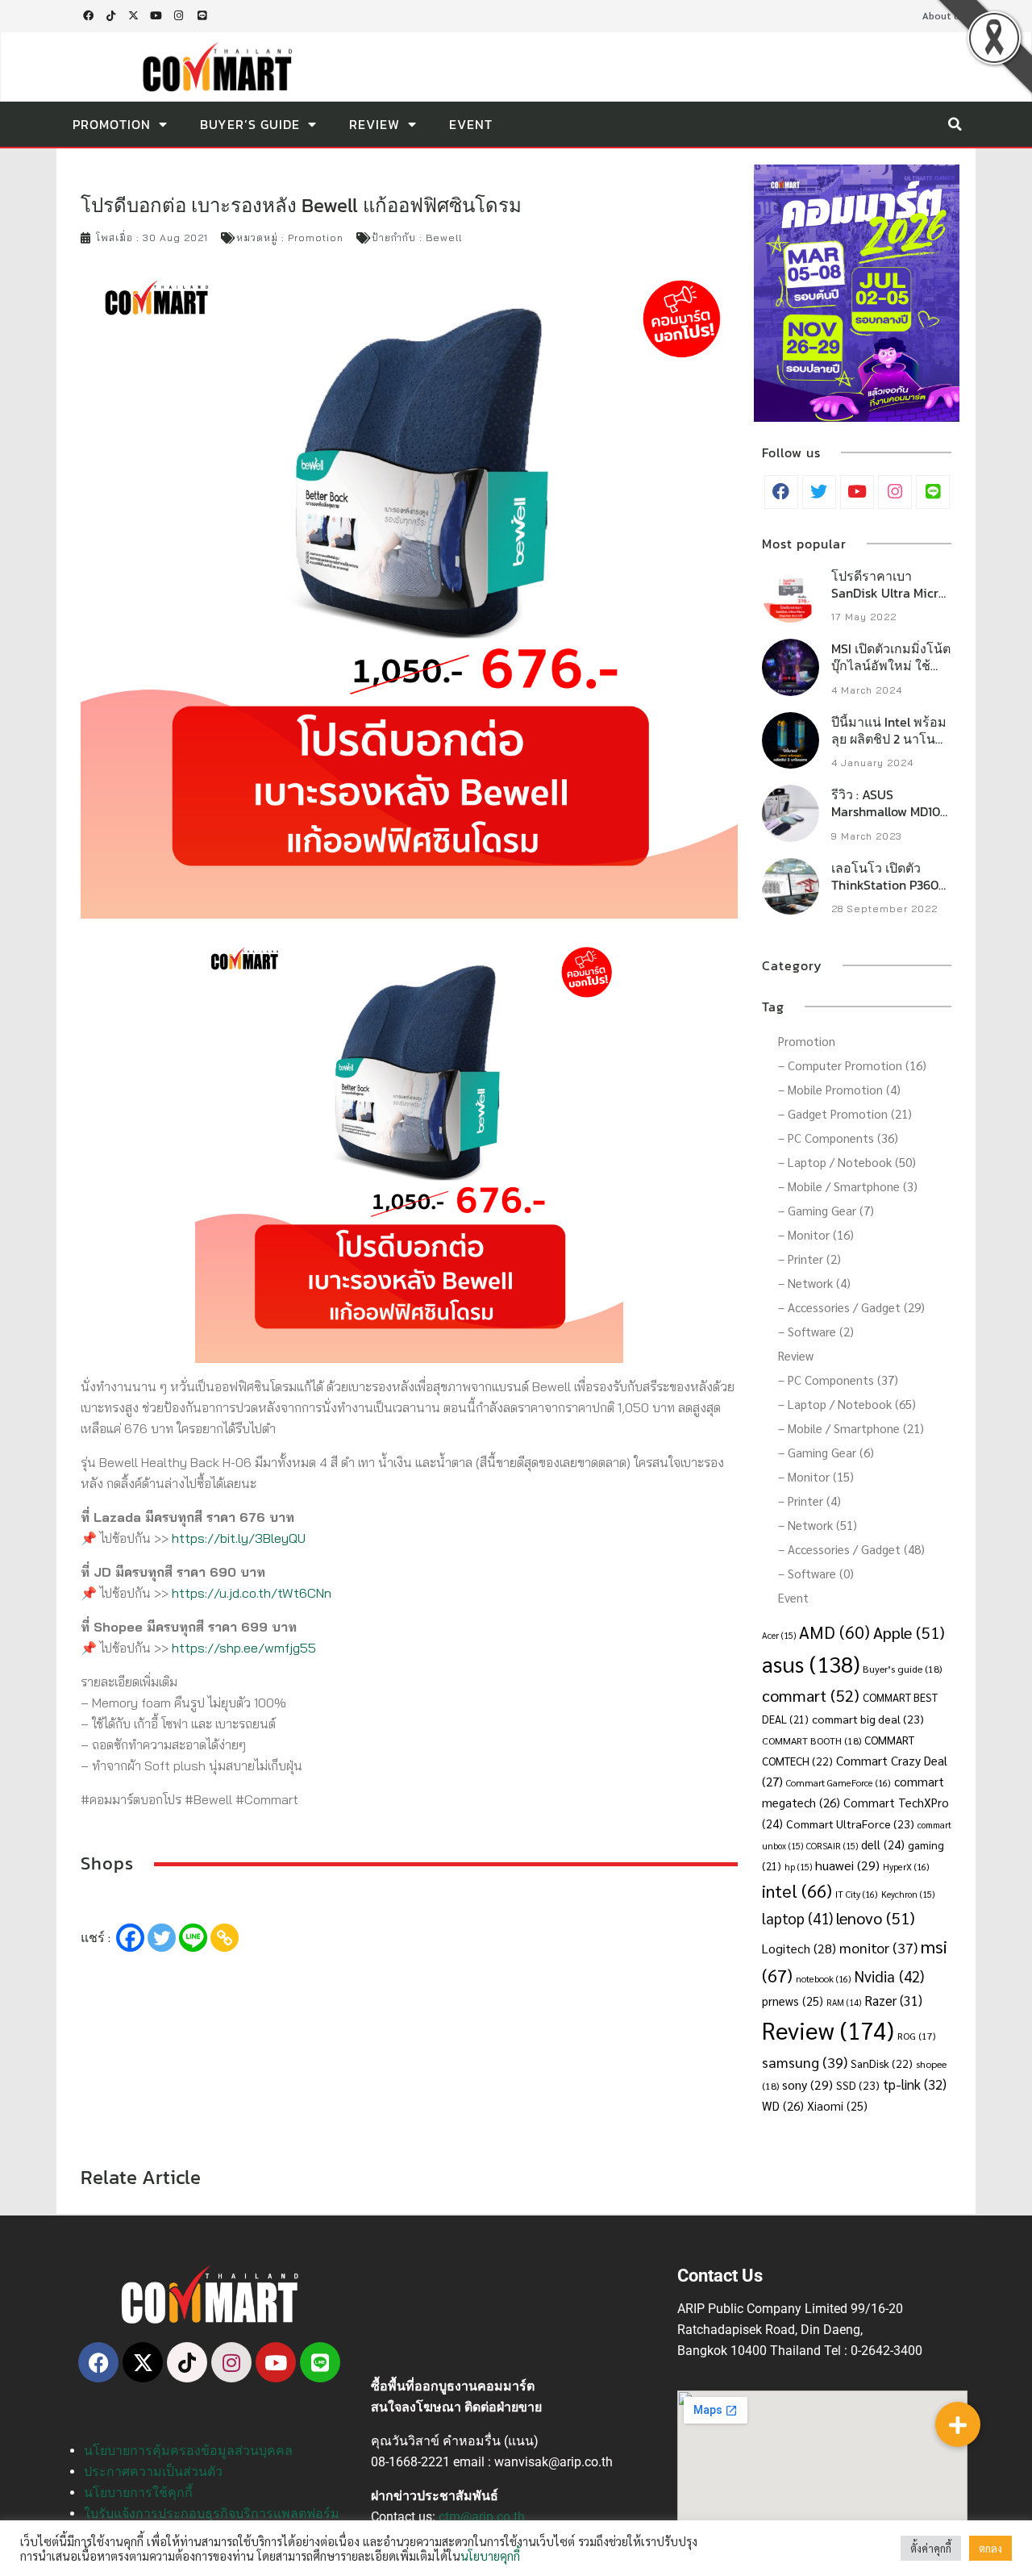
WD (783, 2105)
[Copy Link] (225, 1938)
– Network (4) (814, 1283)
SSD (858, 2085)
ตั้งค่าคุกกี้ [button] (931, 2548)
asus (811, 1663)
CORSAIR (832, 1846)
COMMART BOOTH (811, 1740)
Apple (909, 1632)
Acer (779, 1635)
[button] (955, 124)
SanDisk (882, 2063)
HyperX (906, 1867)
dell (883, 1844)
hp (798, 1867)
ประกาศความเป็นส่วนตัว (153, 2472)
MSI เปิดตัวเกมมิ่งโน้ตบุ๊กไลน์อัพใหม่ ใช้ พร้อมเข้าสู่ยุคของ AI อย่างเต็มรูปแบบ (891, 673)
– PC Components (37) (838, 1380)
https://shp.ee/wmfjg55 (244, 1648)
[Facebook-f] (88, 16)
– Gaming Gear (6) (826, 1452)
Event (471, 124)
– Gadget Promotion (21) (845, 1113)
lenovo (876, 1917)
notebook (824, 1979)
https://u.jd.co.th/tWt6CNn (252, 1593)
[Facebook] (130, 1938)
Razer (893, 2000)
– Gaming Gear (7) (826, 1210)
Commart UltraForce (850, 1824)
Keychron (908, 1894)
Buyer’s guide (902, 1669)
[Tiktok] (110, 16)
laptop (797, 1918)
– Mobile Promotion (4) (839, 1089)
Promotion (112, 124)
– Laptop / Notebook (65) (847, 1404)
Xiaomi (837, 2105)
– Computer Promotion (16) (852, 1065)
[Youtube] (156, 16)
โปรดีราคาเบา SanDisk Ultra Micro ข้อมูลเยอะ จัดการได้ (889, 593)
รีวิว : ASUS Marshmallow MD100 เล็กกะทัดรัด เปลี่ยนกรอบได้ (890, 819)
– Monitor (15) (816, 1476)
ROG (916, 2036)
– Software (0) (816, 1573)
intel (797, 1890)
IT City (857, 1894)
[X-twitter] (133, 16)
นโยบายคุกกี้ (490, 2555)
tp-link (915, 2084)
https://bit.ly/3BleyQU (239, 1538)
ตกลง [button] (990, 2548)
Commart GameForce (838, 1783)
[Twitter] (162, 1938)
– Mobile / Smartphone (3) (848, 1186)
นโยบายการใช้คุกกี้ (138, 2493)
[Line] (202, 16)
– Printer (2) (809, 1259)
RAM (844, 2002)
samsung (805, 2062)
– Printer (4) (809, 1501)
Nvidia (889, 1976)
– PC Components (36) (838, 1138)
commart (811, 1695)
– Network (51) (818, 1525)
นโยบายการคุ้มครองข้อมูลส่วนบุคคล (188, 2451)
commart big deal (868, 1719)
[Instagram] (179, 16)
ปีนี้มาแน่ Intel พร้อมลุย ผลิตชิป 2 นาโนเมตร (889, 739)
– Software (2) (816, 1331)
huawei (847, 1865)
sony (807, 2084)
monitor (878, 1947)
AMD (834, 1632)
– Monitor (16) (816, 1234)
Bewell (444, 238)
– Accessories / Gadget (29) (851, 1307)
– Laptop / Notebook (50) (847, 1162)
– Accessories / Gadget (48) (851, 1549)
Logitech (799, 1948)
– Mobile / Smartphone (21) (851, 1428)
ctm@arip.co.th (482, 2517)
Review (375, 124)
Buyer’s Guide (250, 124)
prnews (793, 2001)
